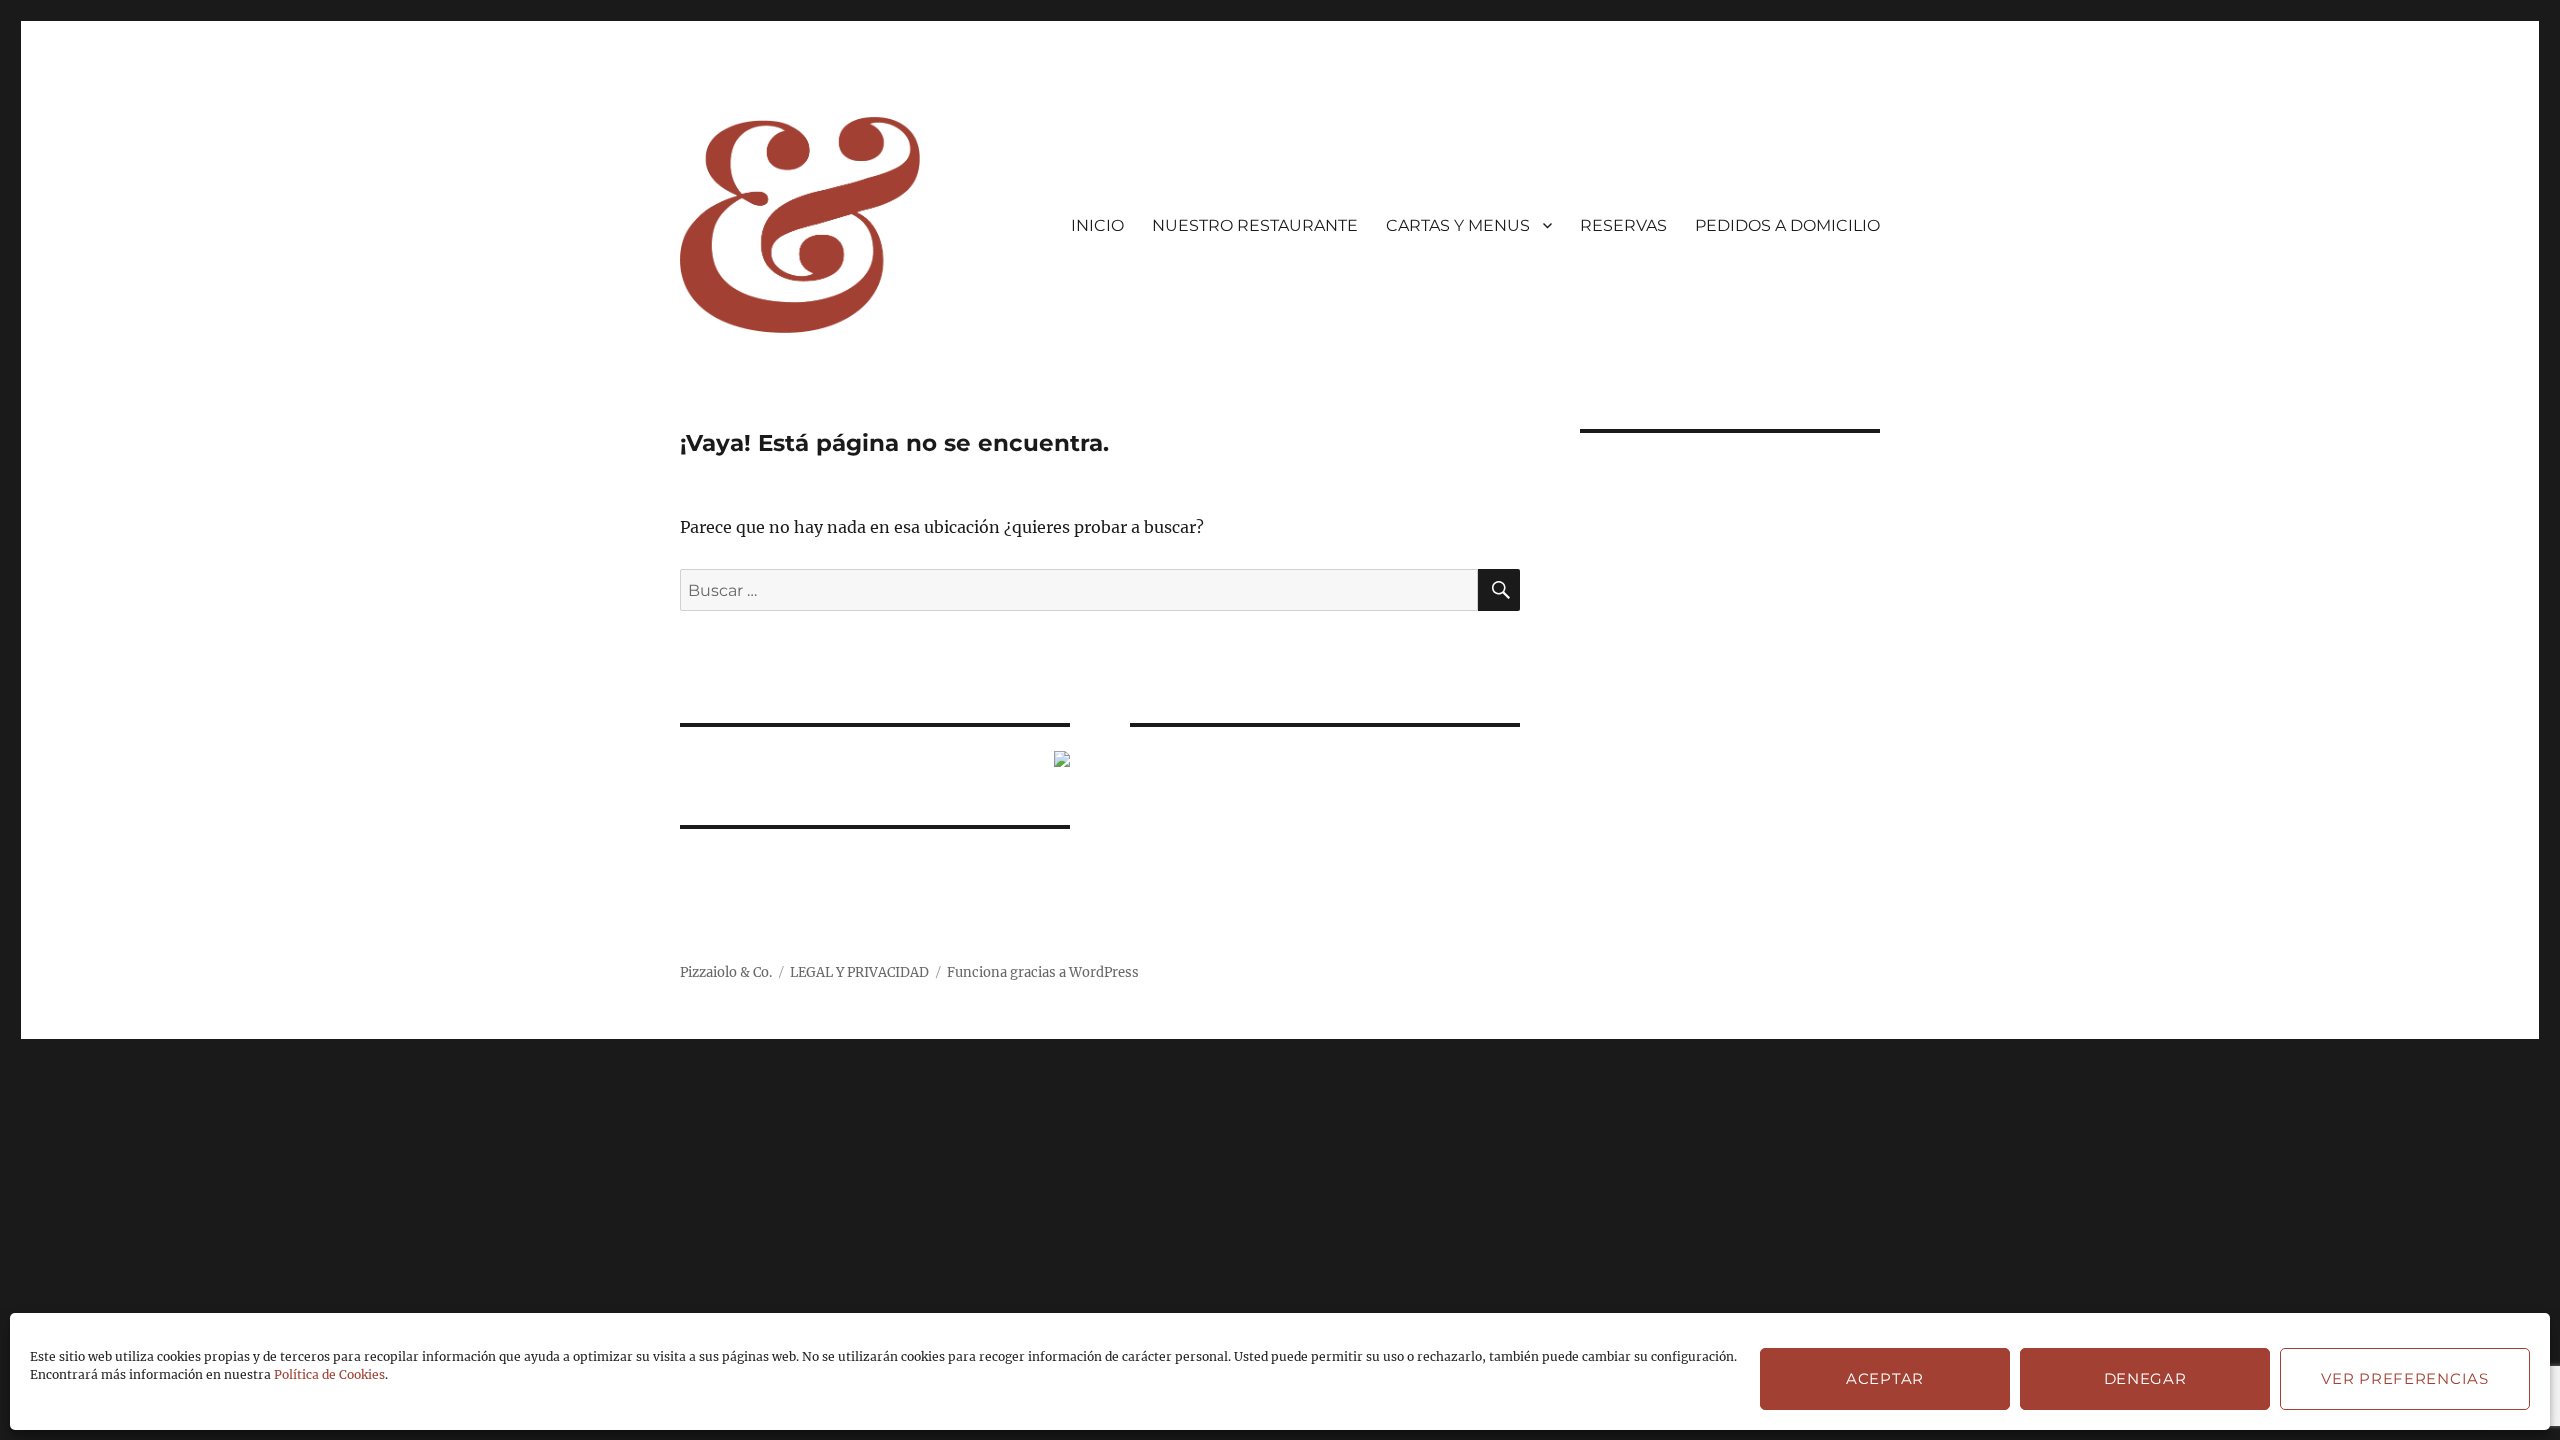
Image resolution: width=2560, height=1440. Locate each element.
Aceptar (1885, 1378)
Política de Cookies (329, 1374)
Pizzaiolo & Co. (726, 972)
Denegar (2145, 1378)
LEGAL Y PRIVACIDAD (859, 972)
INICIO (1097, 225)
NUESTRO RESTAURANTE (1255, 225)
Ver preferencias (2404, 1378)
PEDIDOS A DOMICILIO (1787, 225)
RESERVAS (1623, 225)
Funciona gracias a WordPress (1043, 972)
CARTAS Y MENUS (1458, 225)
